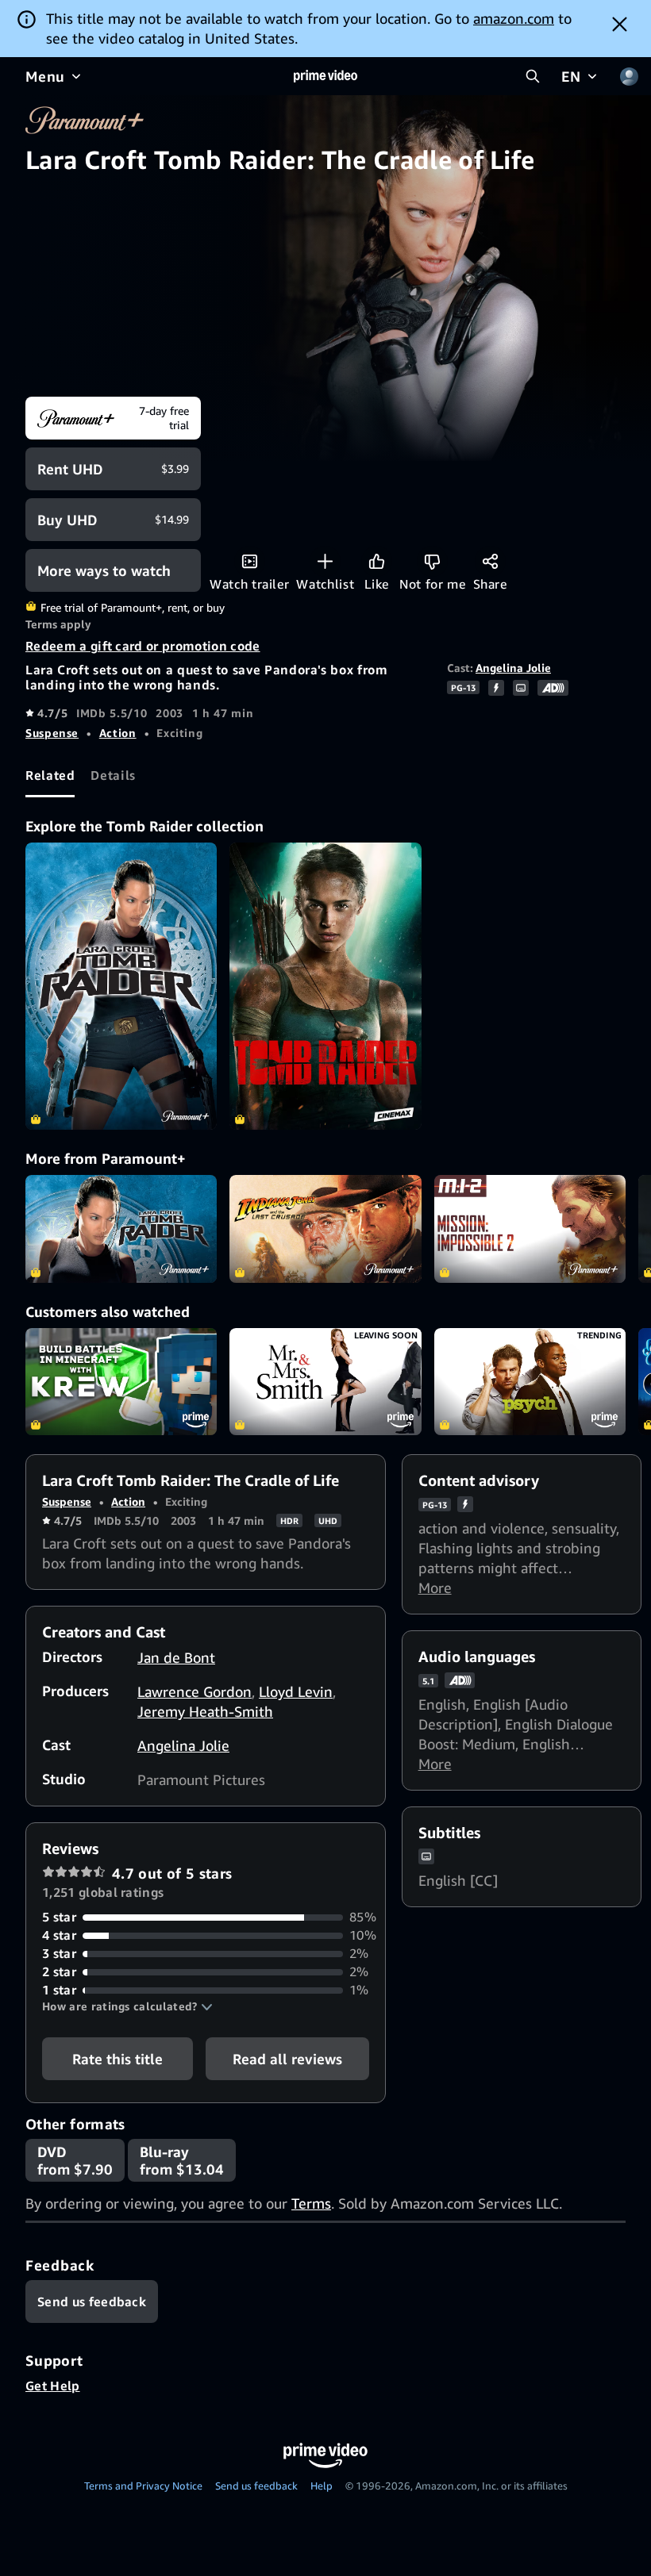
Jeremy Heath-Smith (205, 1711)
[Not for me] (432, 561)
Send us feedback (256, 2486)
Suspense (52, 733)
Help (322, 2486)
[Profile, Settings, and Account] (629, 76)
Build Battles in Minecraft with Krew (121, 1382)
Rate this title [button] (117, 2059)
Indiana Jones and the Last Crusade (325, 1229)
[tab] (50, 776)
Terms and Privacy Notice (143, 2486)
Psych (530, 1382)
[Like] (377, 561)
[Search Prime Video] (533, 76)
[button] (127, 2006)
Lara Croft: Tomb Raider (121, 1229)
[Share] (490, 561)
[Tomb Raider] (325, 986)
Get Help (53, 2386)
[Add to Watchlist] (325, 561)
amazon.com (514, 18)
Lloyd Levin (296, 1691)
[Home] (325, 76)
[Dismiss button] (620, 24)
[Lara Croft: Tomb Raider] (121, 986)
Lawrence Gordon (195, 1691)
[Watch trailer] (250, 561)
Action (118, 733)
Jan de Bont (176, 1657)
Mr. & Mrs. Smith (325, 1382)
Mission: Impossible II (530, 1229)
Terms (311, 2203)
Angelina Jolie (513, 668)
